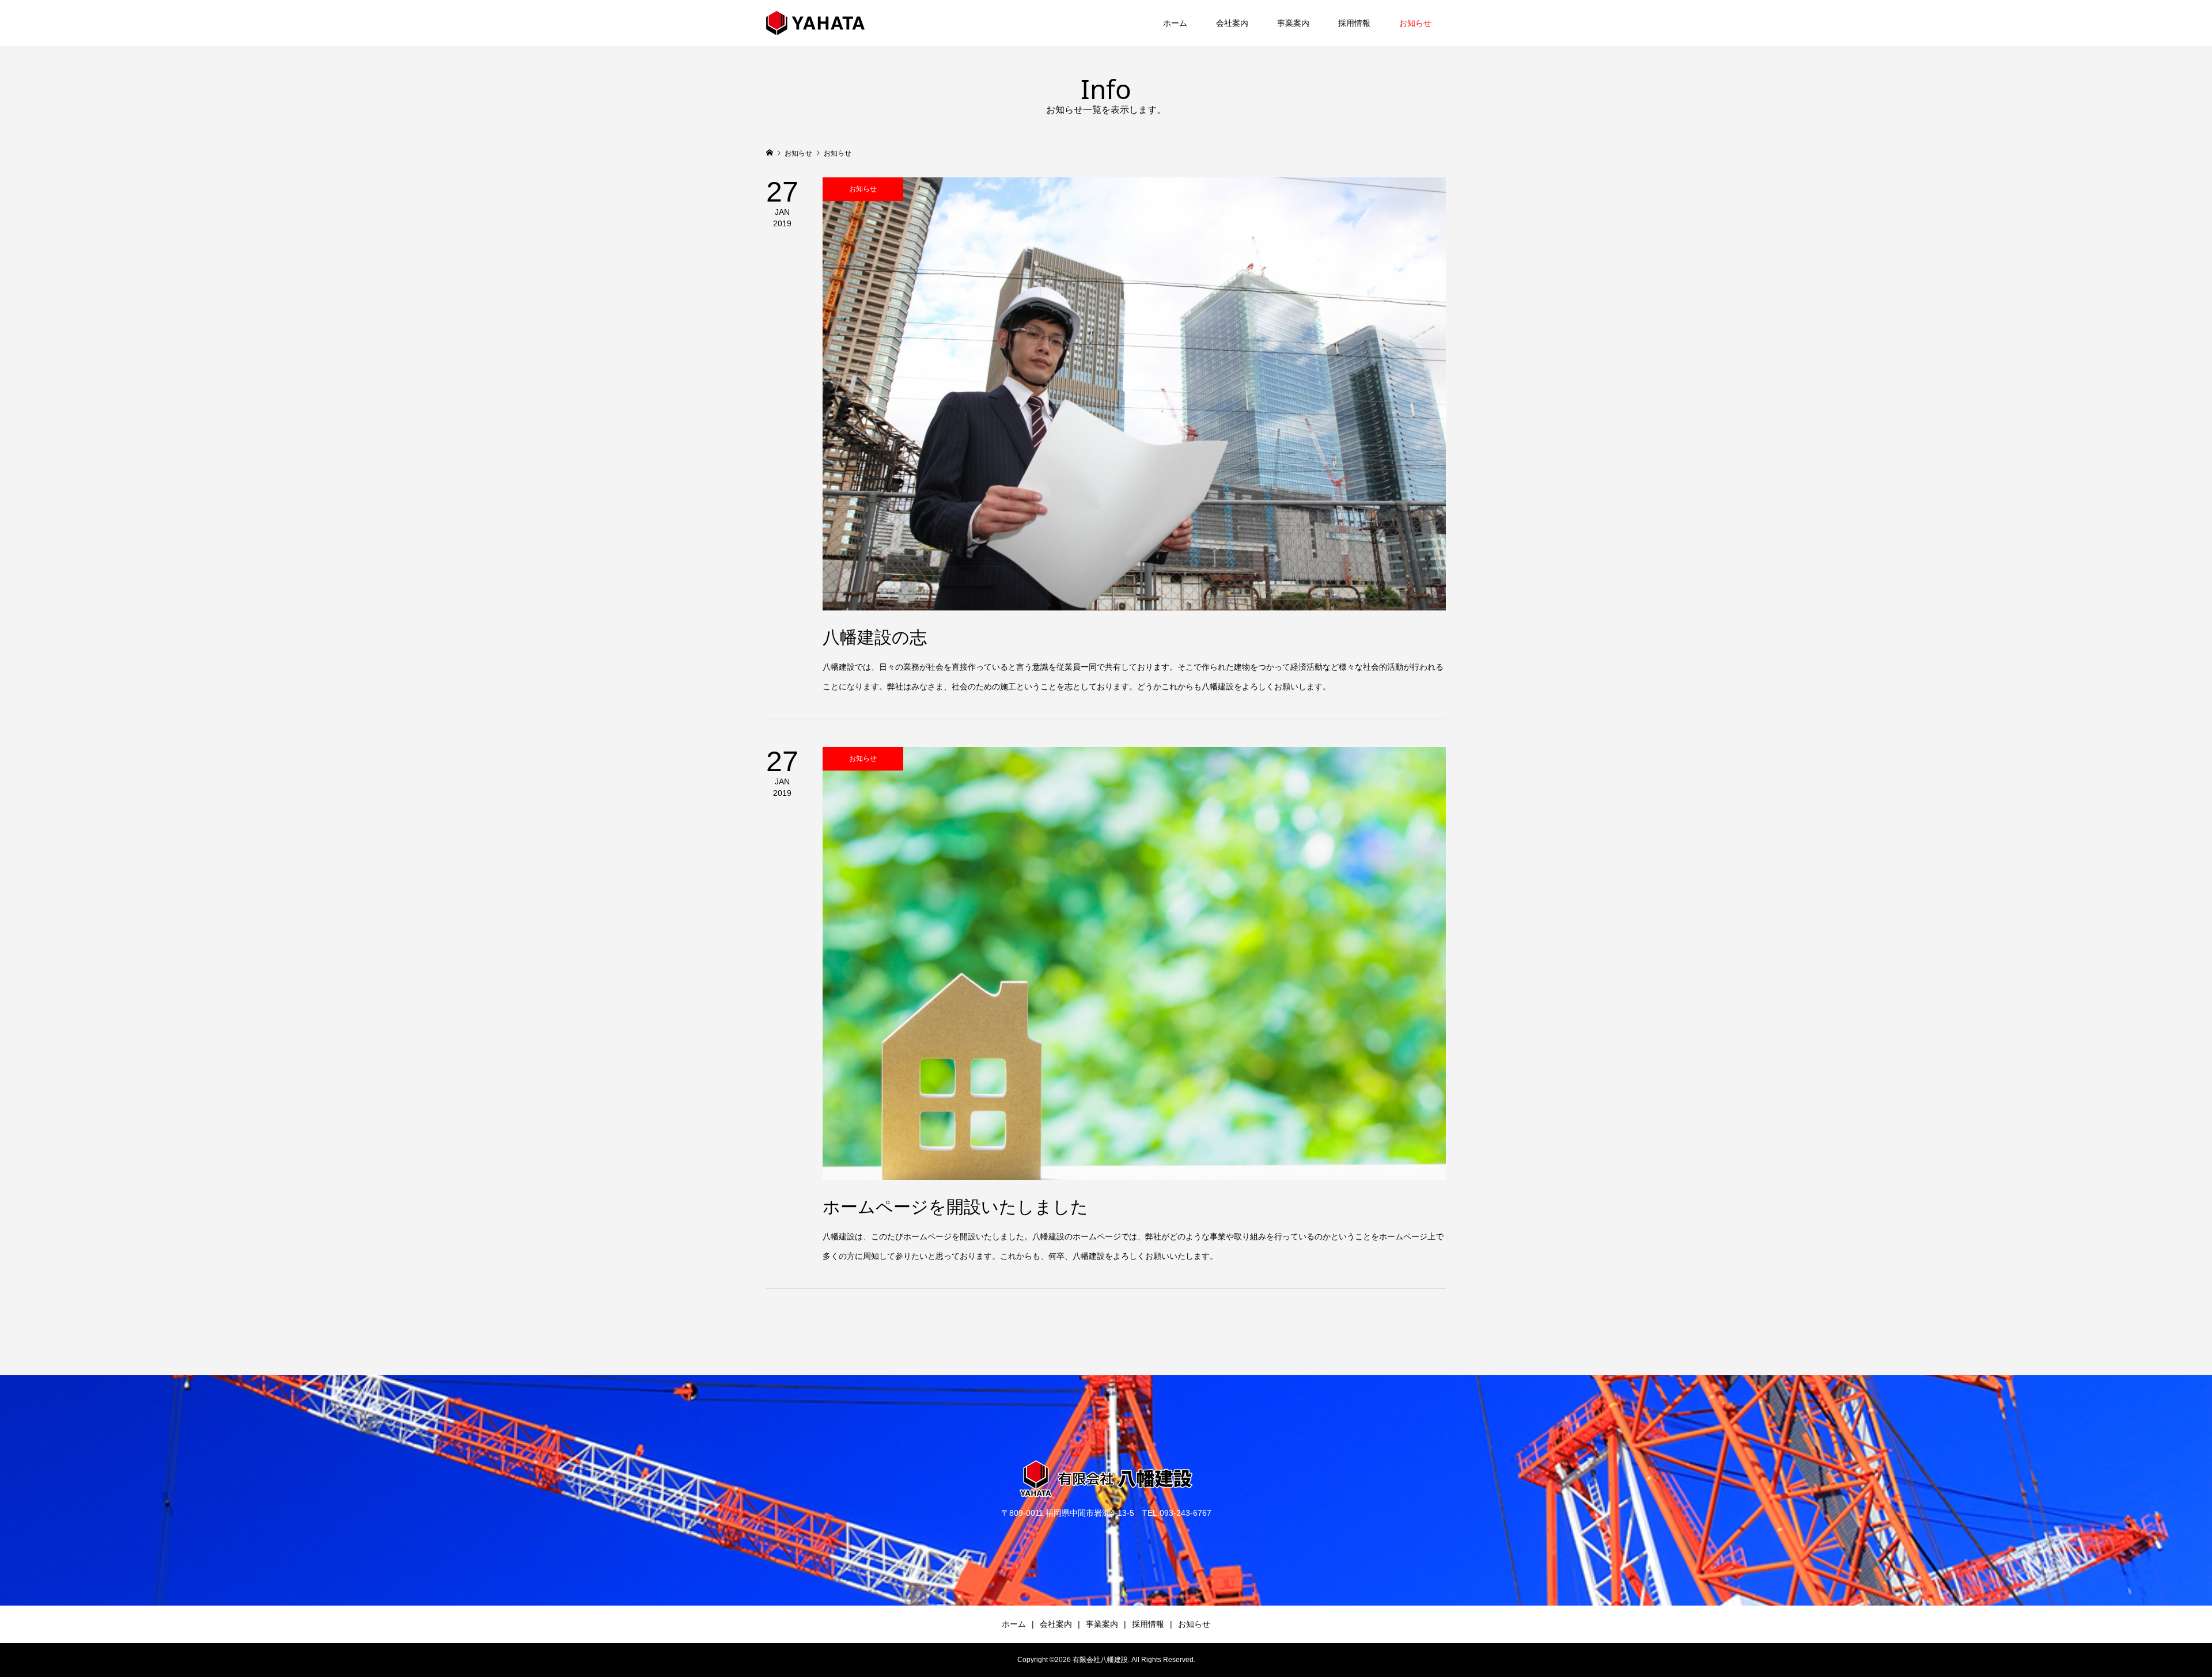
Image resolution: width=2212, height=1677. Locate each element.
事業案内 (1293, 23)
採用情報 (1354, 23)
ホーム (1175, 23)
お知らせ (1415, 23)
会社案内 (1232, 23)
